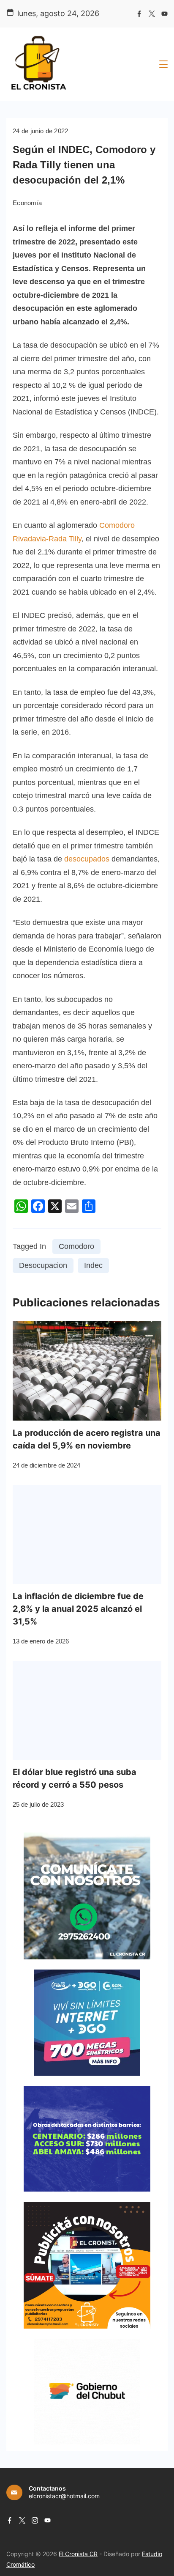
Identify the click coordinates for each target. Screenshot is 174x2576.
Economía (27, 203)
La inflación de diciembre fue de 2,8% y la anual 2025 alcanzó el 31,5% (78, 1609)
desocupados (87, 859)
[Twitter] (152, 14)
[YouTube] (164, 14)
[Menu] (163, 64)
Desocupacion (43, 1265)
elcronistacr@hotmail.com (64, 2496)
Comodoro (76, 1246)
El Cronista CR (78, 2554)
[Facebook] (139, 14)
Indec (93, 1265)
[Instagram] (35, 2520)
